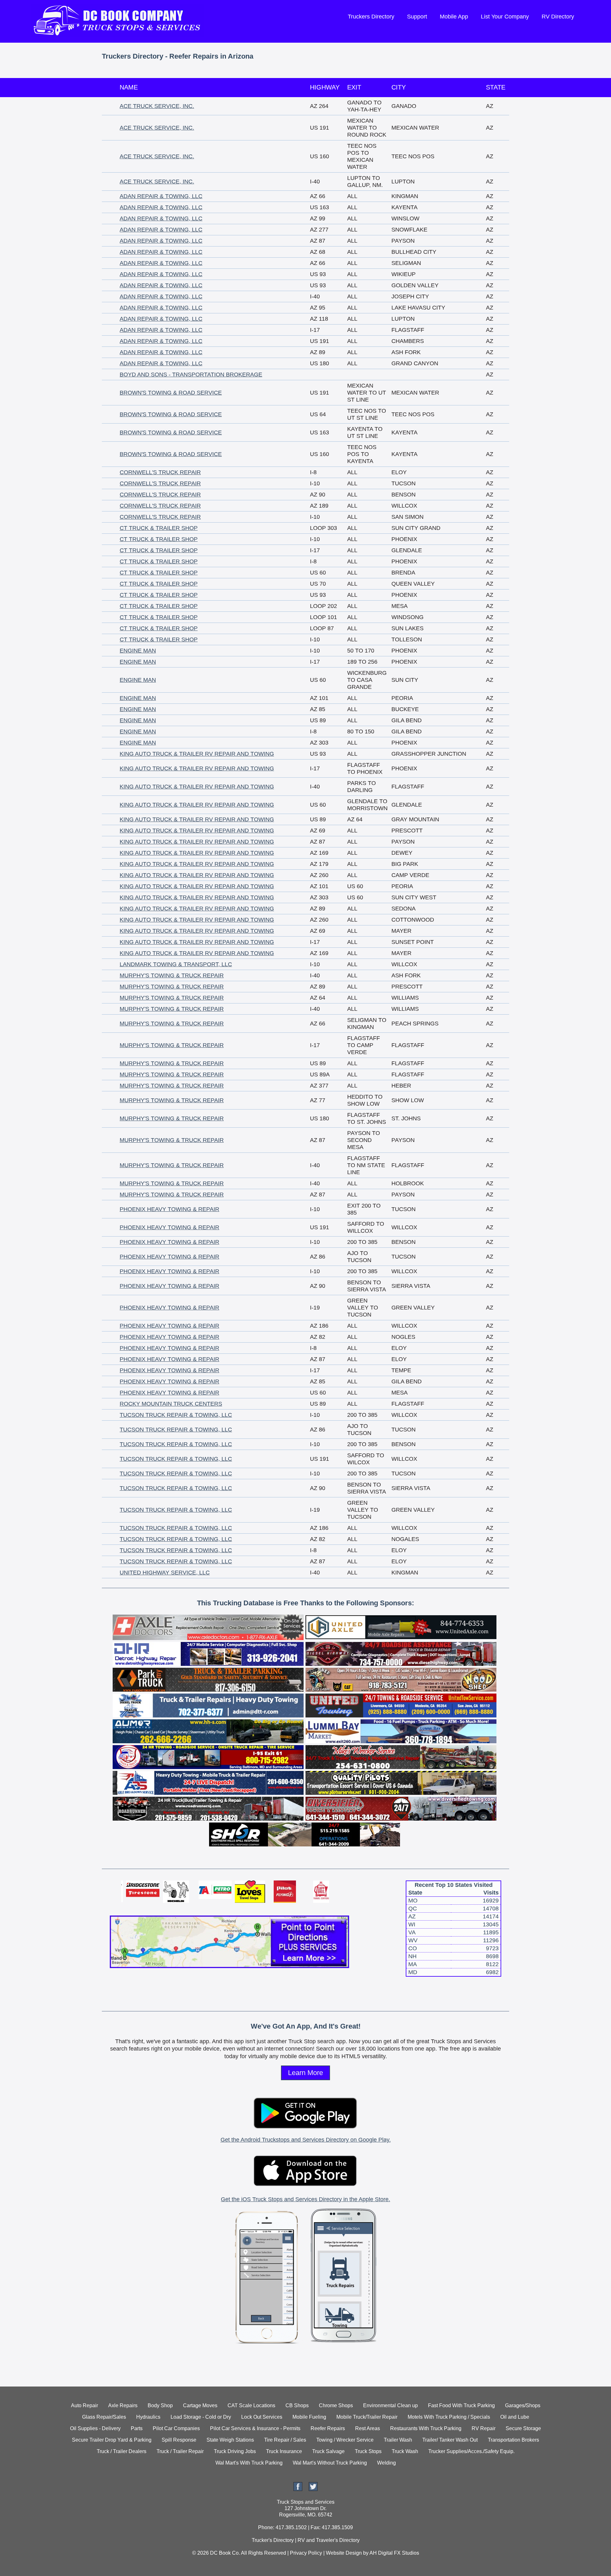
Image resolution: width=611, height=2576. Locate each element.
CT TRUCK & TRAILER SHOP (159, 528)
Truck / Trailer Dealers (122, 2451)
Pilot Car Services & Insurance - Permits (255, 2428)
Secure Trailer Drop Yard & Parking (112, 2440)
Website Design (344, 2553)
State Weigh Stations (230, 2440)
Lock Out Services (262, 2417)
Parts (137, 2428)
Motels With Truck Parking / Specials (449, 2417)
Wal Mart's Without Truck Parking (330, 2463)
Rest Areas (368, 2428)
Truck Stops (368, 2451)
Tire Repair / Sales (285, 2440)
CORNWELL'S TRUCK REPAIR (160, 472)
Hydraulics (148, 2417)
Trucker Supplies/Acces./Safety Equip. (471, 2451)
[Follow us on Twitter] (313, 2489)
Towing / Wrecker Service (345, 2440)
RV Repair (484, 2428)
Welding (386, 2463)
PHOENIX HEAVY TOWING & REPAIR (169, 1209)
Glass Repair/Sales (104, 2417)
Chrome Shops (336, 2405)
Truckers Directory (371, 17)
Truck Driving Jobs (235, 2451)
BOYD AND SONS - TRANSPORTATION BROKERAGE (191, 375)
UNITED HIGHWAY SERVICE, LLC (165, 1573)
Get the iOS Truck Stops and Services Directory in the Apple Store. (305, 2199)
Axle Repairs (123, 2405)
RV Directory (558, 17)
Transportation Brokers (513, 2440)
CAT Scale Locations (251, 2405)
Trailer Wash (398, 2440)
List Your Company (505, 17)
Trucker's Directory (273, 2540)
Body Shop (160, 2405)
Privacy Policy (306, 2553)
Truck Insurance (284, 2451)
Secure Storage (523, 2428)
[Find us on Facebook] (298, 2489)
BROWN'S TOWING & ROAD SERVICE (171, 393)
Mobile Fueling (309, 2417)
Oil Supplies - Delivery (95, 2428)
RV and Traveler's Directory (329, 2540)
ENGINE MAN (138, 651)
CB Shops (297, 2405)
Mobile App (454, 17)
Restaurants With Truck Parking (426, 2428)
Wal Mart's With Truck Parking (249, 2463)
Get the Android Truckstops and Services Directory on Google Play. (306, 2140)
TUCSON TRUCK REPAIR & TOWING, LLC (176, 1415)
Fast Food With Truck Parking (461, 2405)
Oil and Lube (515, 2417)
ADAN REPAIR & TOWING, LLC (161, 196)
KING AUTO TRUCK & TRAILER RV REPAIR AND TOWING (197, 754)
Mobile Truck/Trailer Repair (367, 2417)
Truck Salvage (328, 2451)
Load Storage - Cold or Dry (201, 2417)
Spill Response (179, 2440)
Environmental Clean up (390, 2405)
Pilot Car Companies (176, 2428)
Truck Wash (405, 2451)
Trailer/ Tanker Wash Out (450, 2440)
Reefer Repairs (328, 2428)
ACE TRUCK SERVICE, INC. (157, 106)
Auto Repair (84, 2405)
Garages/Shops (523, 2405)
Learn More (305, 2073)
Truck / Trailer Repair (180, 2451)
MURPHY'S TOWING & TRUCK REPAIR (172, 975)
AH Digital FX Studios (394, 2553)
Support (417, 17)
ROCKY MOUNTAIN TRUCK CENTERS (171, 1404)
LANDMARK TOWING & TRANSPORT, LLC (176, 964)
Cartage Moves (200, 2405)
